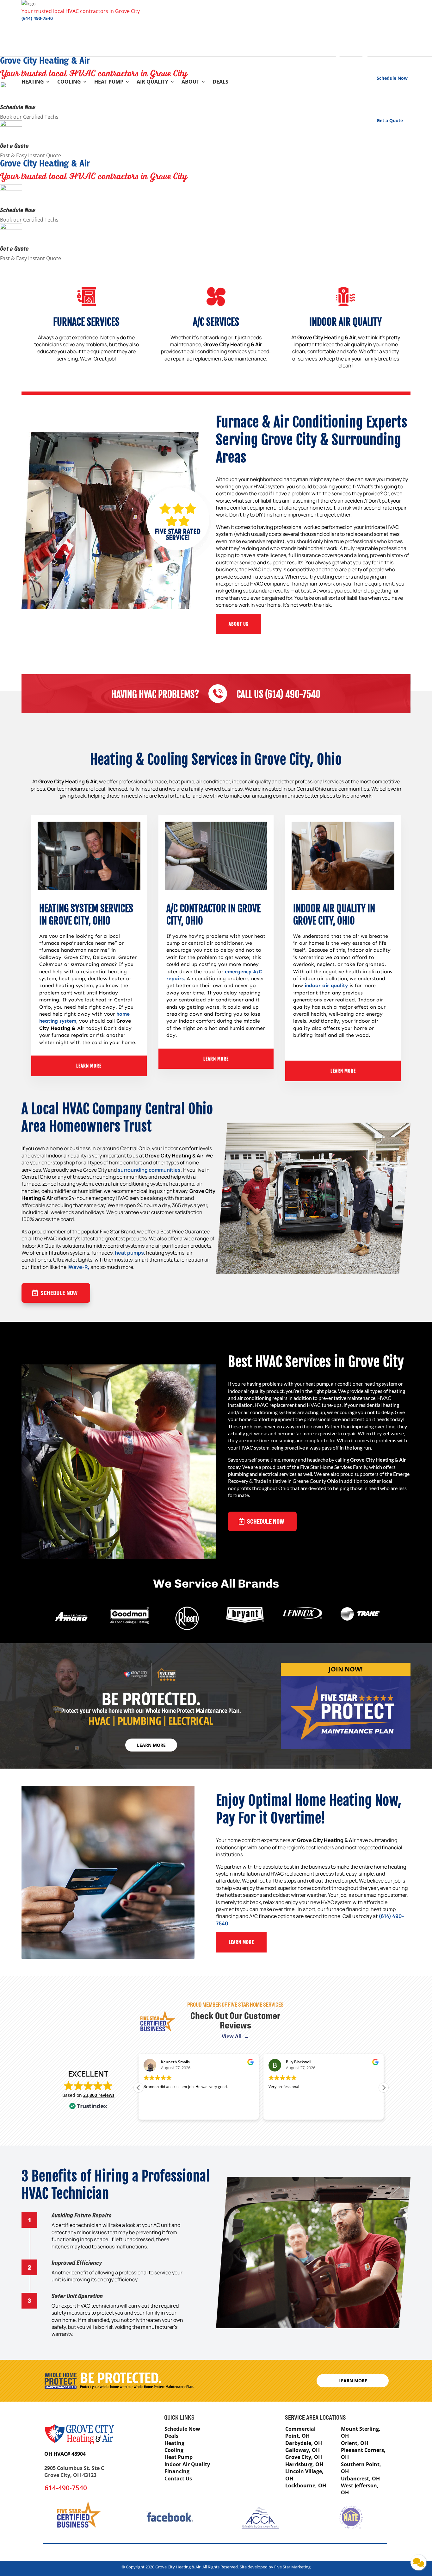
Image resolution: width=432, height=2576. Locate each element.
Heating (33, 82)
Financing (177, 2471)
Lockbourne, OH (306, 2485)
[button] (384, 2088)
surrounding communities (149, 1170)
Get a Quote (14, 145)
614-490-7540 (66, 2488)
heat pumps (129, 1253)
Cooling (69, 82)
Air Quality (152, 82)
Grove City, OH (304, 2457)
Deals (220, 82)
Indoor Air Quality (187, 2464)
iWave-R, (78, 1267)
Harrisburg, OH (304, 2464)
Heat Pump (109, 82)
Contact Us (178, 2479)
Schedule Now (18, 107)
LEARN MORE (89, 1066)
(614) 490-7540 (37, 18)
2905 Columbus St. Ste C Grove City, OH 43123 (74, 2472)
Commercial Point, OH (300, 2432)
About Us (239, 624)
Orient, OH (355, 2443)
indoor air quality (326, 985)
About (190, 82)
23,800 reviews (99, 2095)
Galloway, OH (302, 2450)
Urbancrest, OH (360, 2479)
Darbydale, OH (304, 2443)
